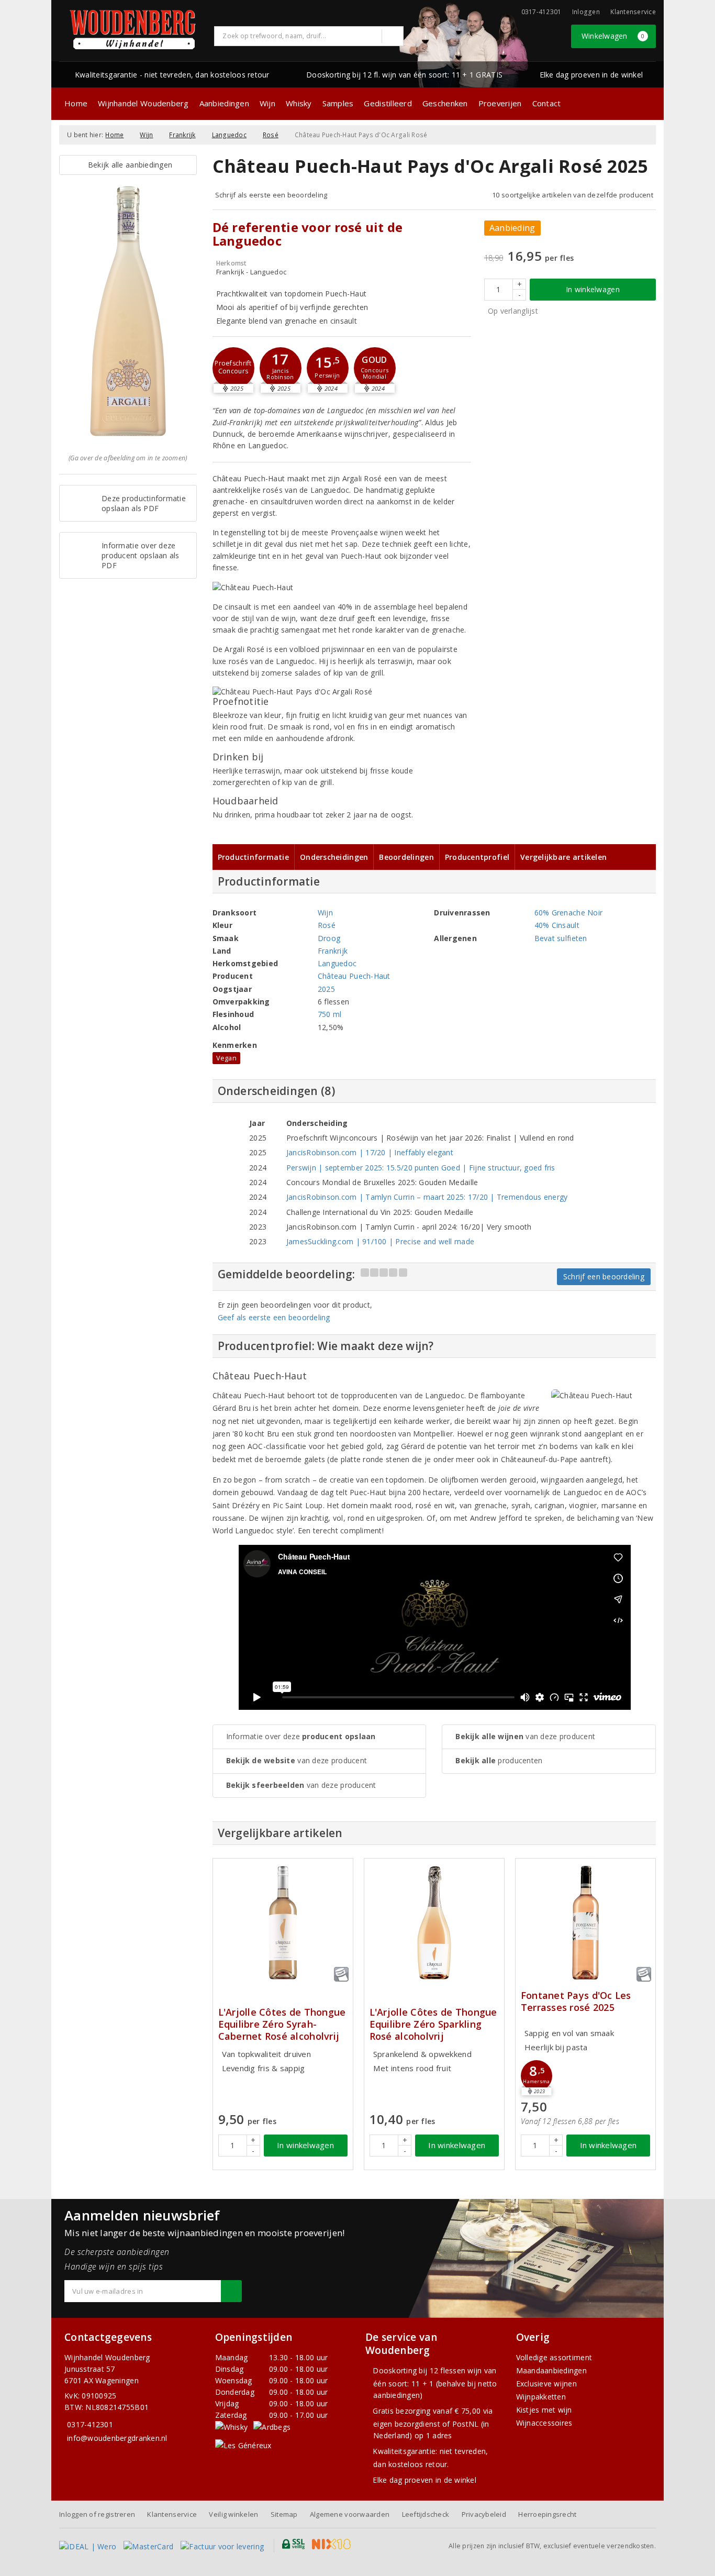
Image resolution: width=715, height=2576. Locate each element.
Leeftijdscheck (426, 2514)
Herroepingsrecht (547, 2514)
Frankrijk (182, 135)
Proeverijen (500, 103)
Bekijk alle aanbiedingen (128, 165)
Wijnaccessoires (544, 2423)
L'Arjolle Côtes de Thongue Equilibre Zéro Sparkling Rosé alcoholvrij (433, 2024)
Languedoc (229, 135)
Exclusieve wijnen (547, 2384)
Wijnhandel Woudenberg (143, 103)
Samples (338, 103)
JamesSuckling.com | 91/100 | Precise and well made (380, 1241)
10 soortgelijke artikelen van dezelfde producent (573, 195)
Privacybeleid (484, 2514)
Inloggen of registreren (97, 2514)
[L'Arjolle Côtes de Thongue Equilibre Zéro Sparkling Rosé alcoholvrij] (434, 1923)
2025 (326, 989)
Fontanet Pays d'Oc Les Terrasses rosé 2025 (576, 2002)
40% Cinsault (557, 925)
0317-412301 (90, 2424)
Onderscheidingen (334, 857)
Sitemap (284, 2514)
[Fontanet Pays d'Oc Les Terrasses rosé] (585, 1923)
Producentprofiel (477, 857)
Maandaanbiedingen (552, 2370)
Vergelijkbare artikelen (563, 857)
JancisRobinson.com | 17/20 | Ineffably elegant (370, 1152)
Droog (329, 938)
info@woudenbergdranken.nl (117, 2438)
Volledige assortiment (554, 2357)
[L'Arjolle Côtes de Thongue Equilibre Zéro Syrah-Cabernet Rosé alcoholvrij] (283, 1923)
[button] (233, 368)
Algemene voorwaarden (350, 2514)
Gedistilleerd (388, 103)
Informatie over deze (301, 1736)
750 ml (330, 1014)
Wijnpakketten (541, 2397)
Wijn (267, 103)
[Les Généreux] (243, 2445)
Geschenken (445, 103)
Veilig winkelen (233, 2514)
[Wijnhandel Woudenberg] (133, 30)
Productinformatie (254, 857)
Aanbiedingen (224, 103)
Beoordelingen (406, 857)
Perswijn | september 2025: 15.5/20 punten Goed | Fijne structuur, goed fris (421, 1168)
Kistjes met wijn (544, 2410)
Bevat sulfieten (561, 938)
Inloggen (586, 12)
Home (76, 103)
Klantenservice (633, 12)
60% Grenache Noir (569, 913)
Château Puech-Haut (354, 976)
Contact (547, 103)
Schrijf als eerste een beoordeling (271, 195)
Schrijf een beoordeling (604, 1276)
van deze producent (297, 1760)
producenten (499, 1760)
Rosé (271, 135)
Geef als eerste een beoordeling (274, 1317)
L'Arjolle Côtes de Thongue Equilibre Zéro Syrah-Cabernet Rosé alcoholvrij (282, 2024)
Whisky (299, 103)
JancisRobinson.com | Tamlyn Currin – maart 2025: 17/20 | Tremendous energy (427, 1197)
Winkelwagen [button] (613, 36)
